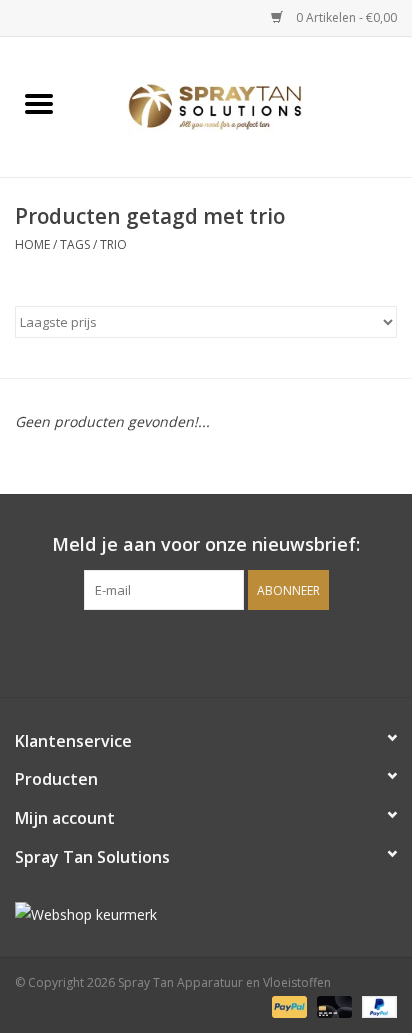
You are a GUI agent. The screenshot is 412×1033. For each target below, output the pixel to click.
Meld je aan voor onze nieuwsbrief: (206, 544)
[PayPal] (287, 1005)
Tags (75, 244)
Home (32, 244)
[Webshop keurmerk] (206, 914)
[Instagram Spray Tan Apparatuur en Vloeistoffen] (224, 651)
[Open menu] (39, 103)
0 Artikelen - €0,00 (345, 17)
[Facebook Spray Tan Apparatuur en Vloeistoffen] (188, 651)
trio (113, 244)
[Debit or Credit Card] (332, 1005)
